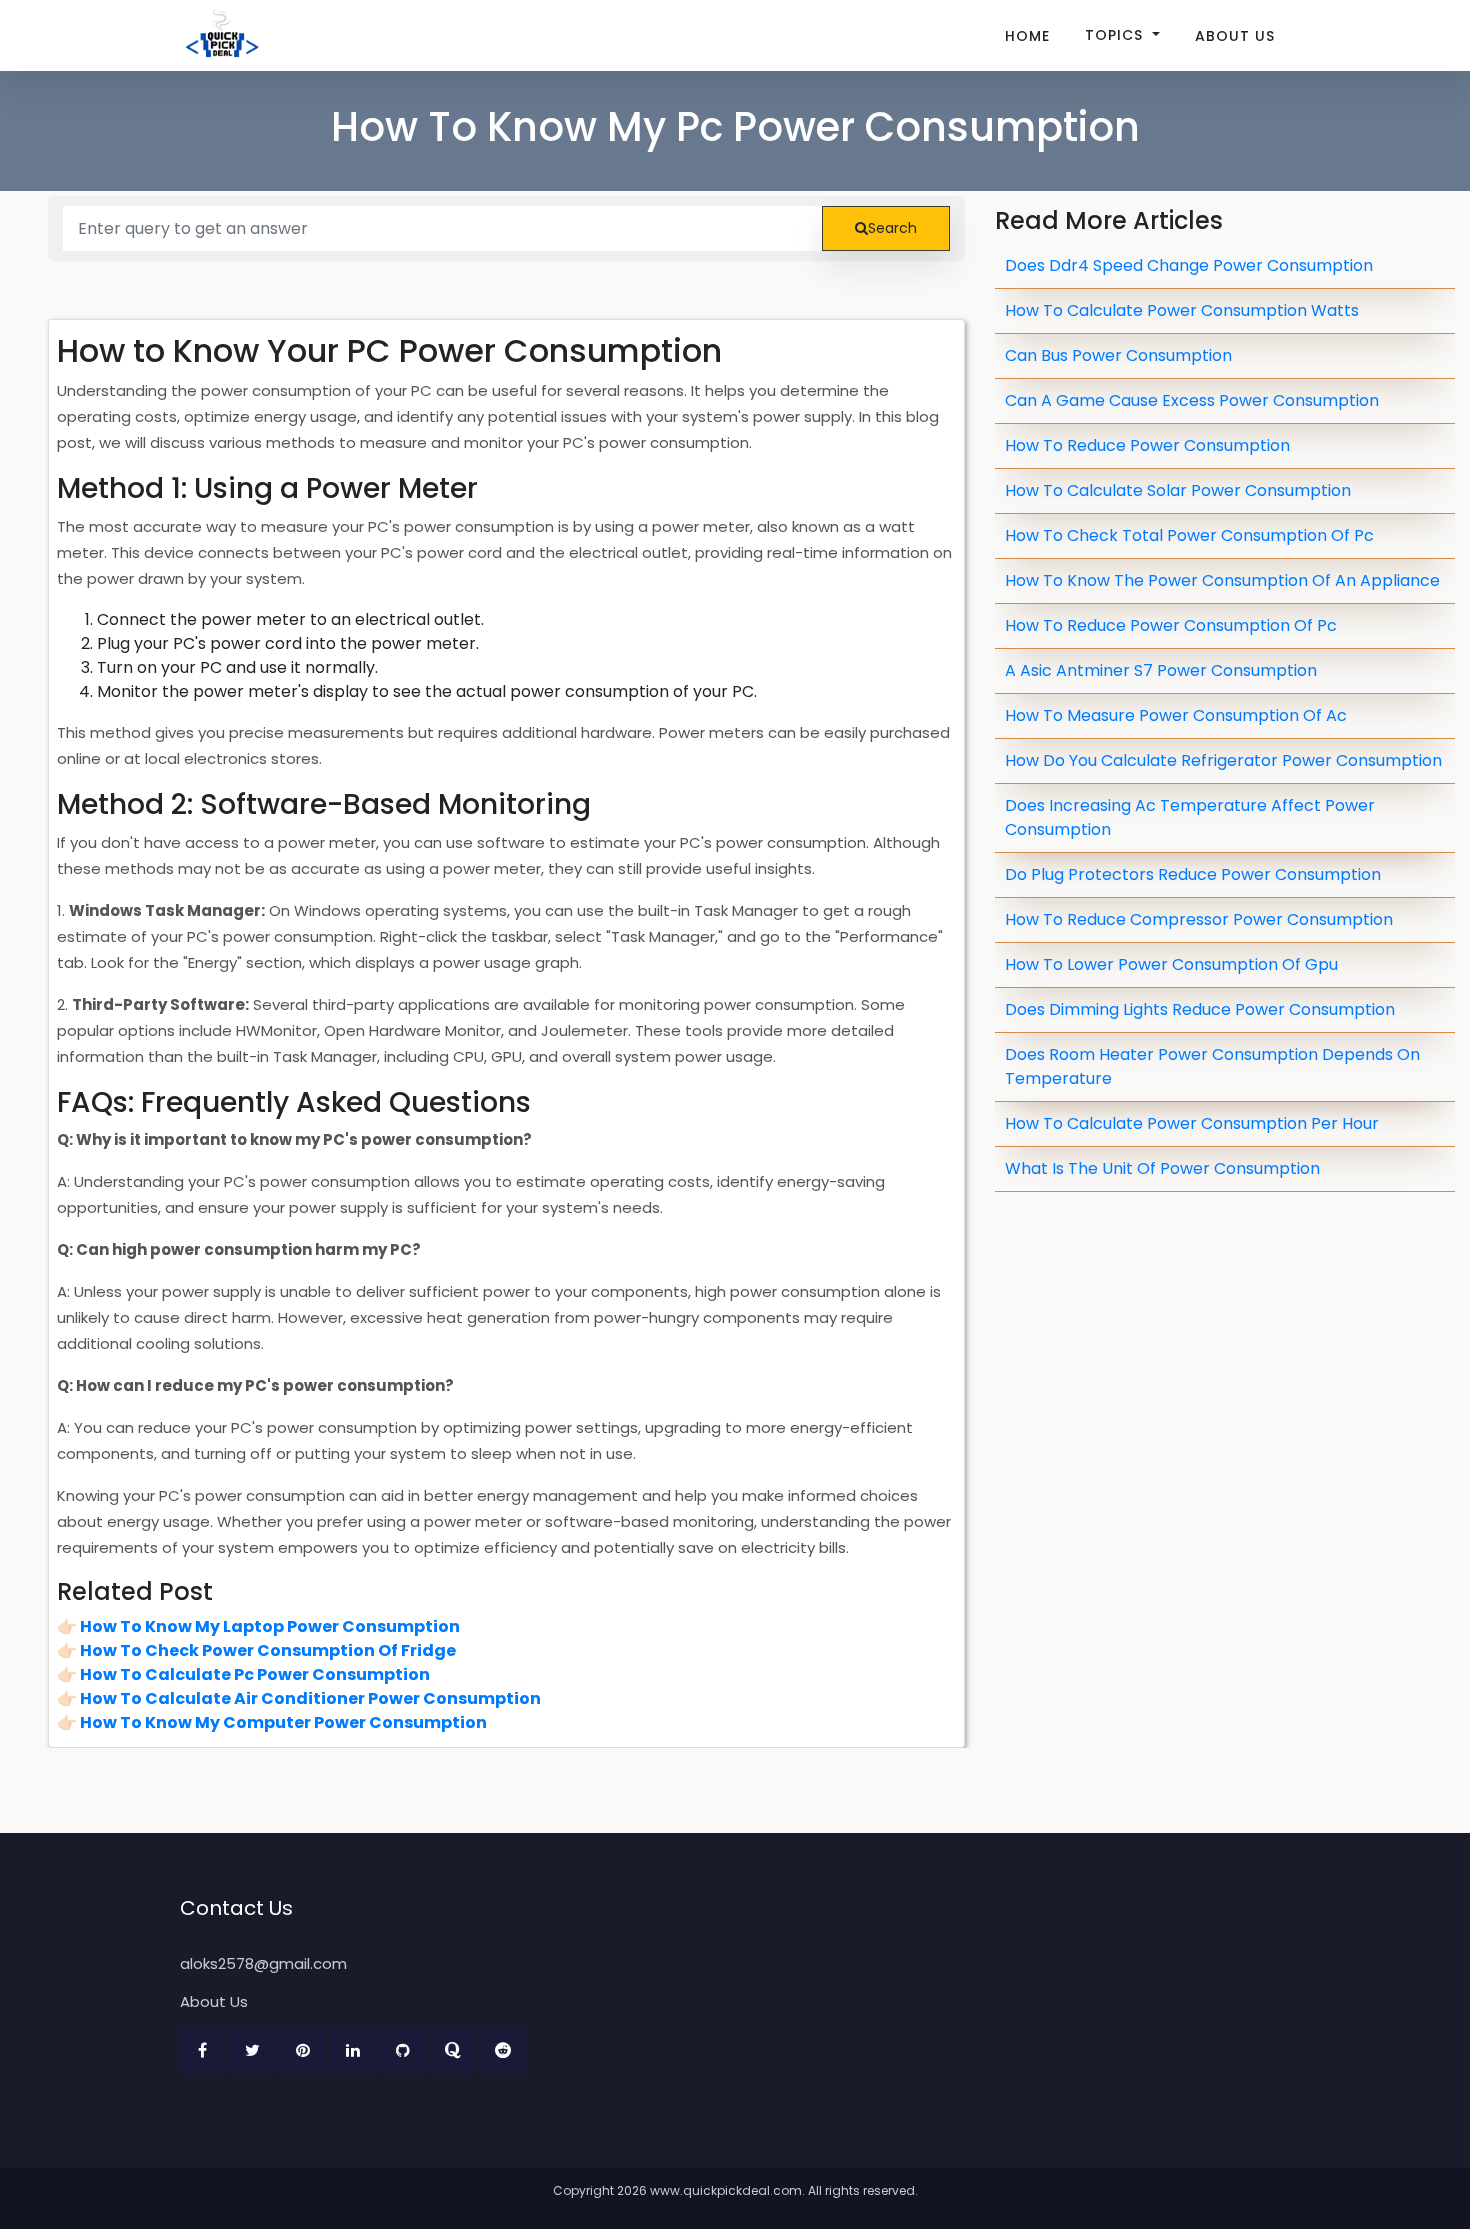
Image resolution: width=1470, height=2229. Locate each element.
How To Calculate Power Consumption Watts (1182, 310)
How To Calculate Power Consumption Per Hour (1192, 1123)
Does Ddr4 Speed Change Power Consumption (1189, 265)
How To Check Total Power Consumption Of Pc (1189, 535)
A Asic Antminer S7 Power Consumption (1161, 670)
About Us (1235, 36)
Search (892, 228)
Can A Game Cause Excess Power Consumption (1192, 400)
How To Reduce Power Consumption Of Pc (1171, 625)
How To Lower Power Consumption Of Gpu (1171, 964)
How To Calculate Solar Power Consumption (1178, 490)
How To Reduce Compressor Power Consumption (1199, 919)
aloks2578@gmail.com (263, 1963)
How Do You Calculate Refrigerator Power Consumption (1223, 760)
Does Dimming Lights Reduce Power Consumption (1200, 1009)
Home (1027, 36)
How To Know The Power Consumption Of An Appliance (1222, 580)
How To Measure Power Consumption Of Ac (1176, 715)
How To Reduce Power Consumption (1147, 445)
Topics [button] (1116, 35)
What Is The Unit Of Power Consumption (1162, 1168)
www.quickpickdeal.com (726, 2190)
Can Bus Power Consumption (1118, 355)
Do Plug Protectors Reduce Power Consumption (1193, 874)
